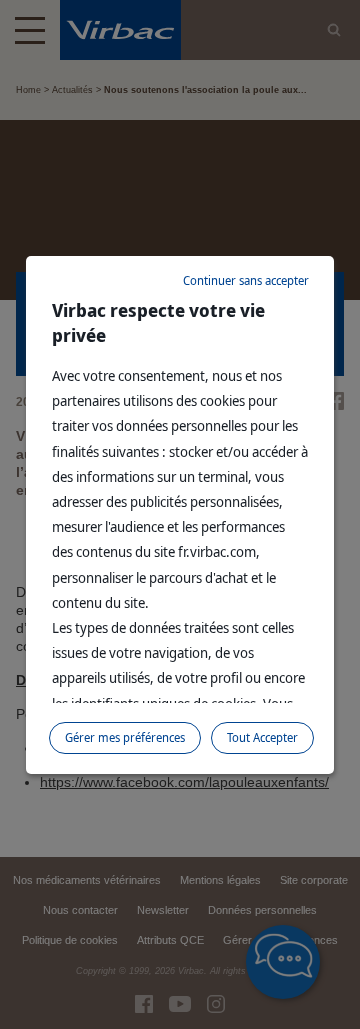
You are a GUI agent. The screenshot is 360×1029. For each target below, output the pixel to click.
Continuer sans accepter (246, 280)
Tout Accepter (262, 737)
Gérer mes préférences (125, 737)
